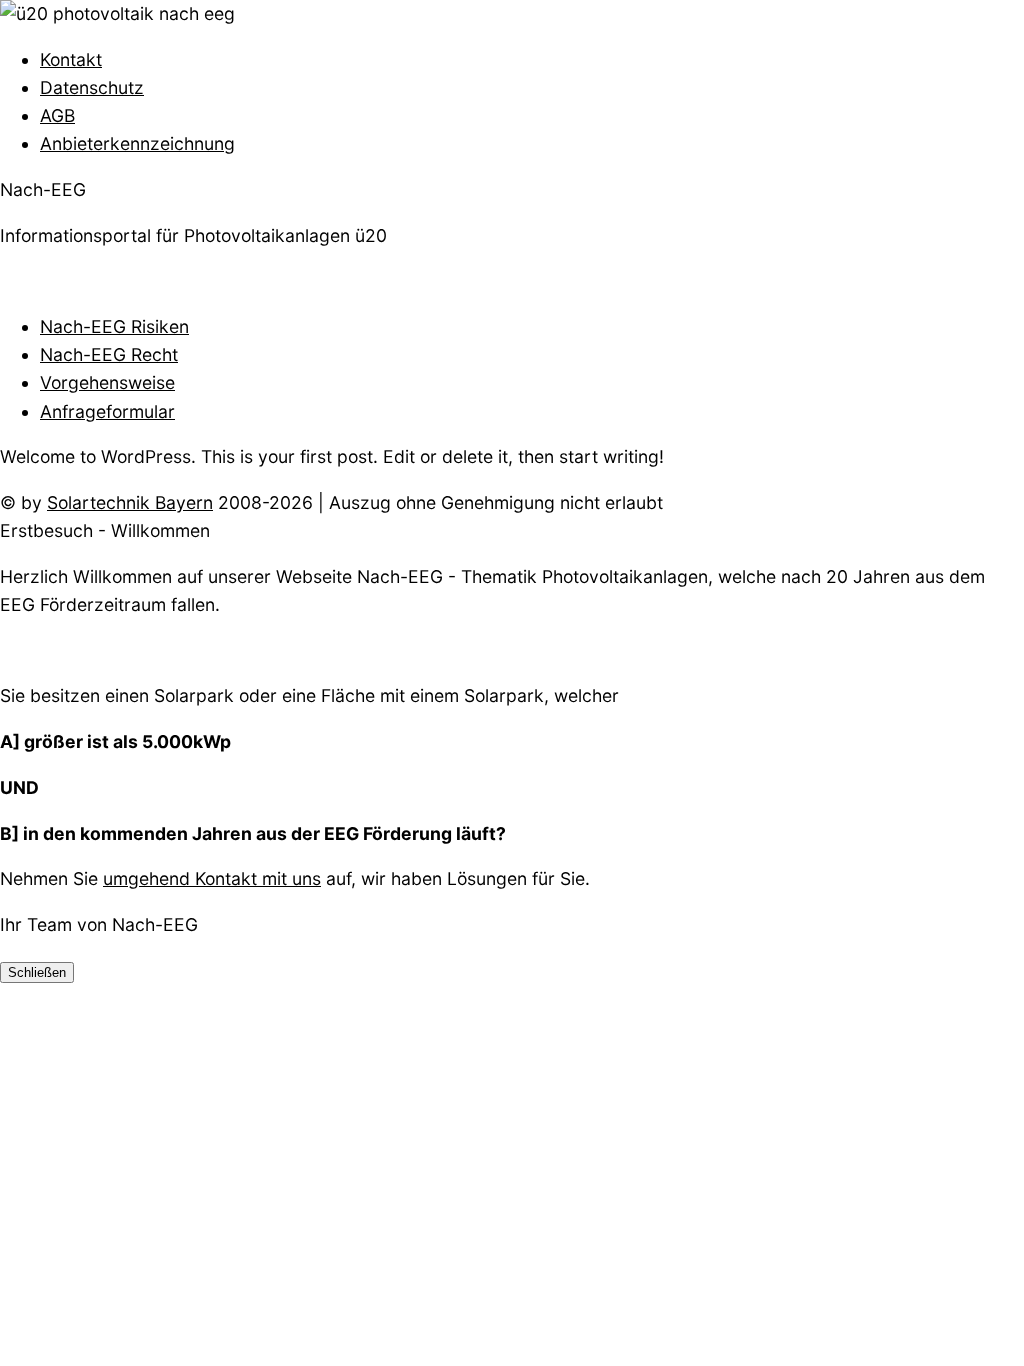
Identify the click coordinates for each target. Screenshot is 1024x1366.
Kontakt (71, 59)
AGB (57, 115)
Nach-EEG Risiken (114, 326)
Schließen (37, 972)
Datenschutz (92, 87)
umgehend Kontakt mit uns (212, 878)
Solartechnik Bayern (130, 502)
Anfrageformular (107, 411)
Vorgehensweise (107, 382)
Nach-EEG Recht (109, 354)
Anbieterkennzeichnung (137, 143)
